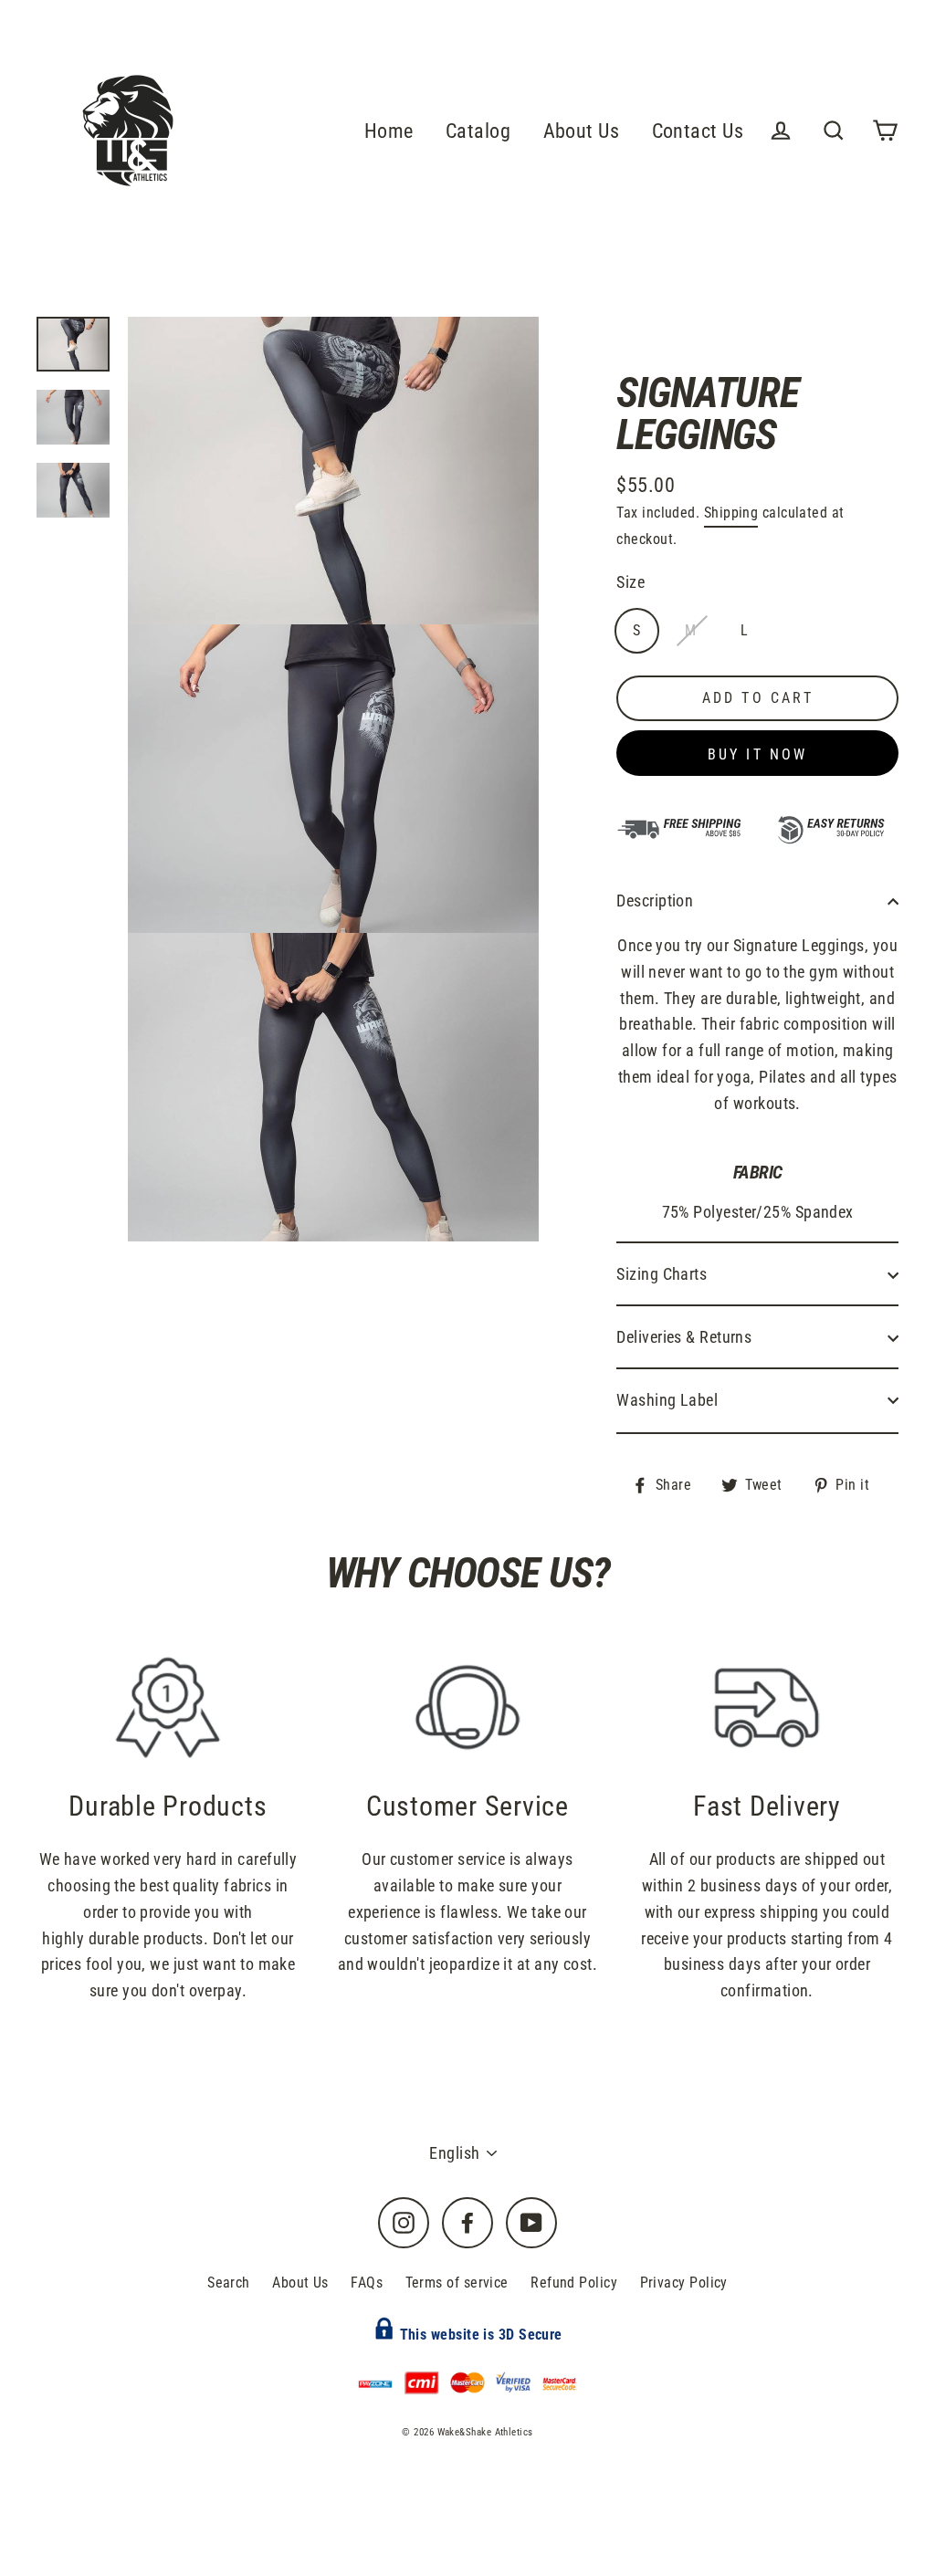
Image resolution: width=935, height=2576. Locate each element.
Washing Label (667, 1400)
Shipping (731, 513)
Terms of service (457, 2283)
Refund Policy (574, 2283)
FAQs (367, 2283)
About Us (582, 131)
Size (630, 582)
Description (655, 901)
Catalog (478, 131)
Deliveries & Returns (684, 1337)
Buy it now (758, 754)
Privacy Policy (684, 2283)
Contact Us (698, 131)
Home (389, 131)
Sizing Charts (662, 1274)
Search (229, 2283)
